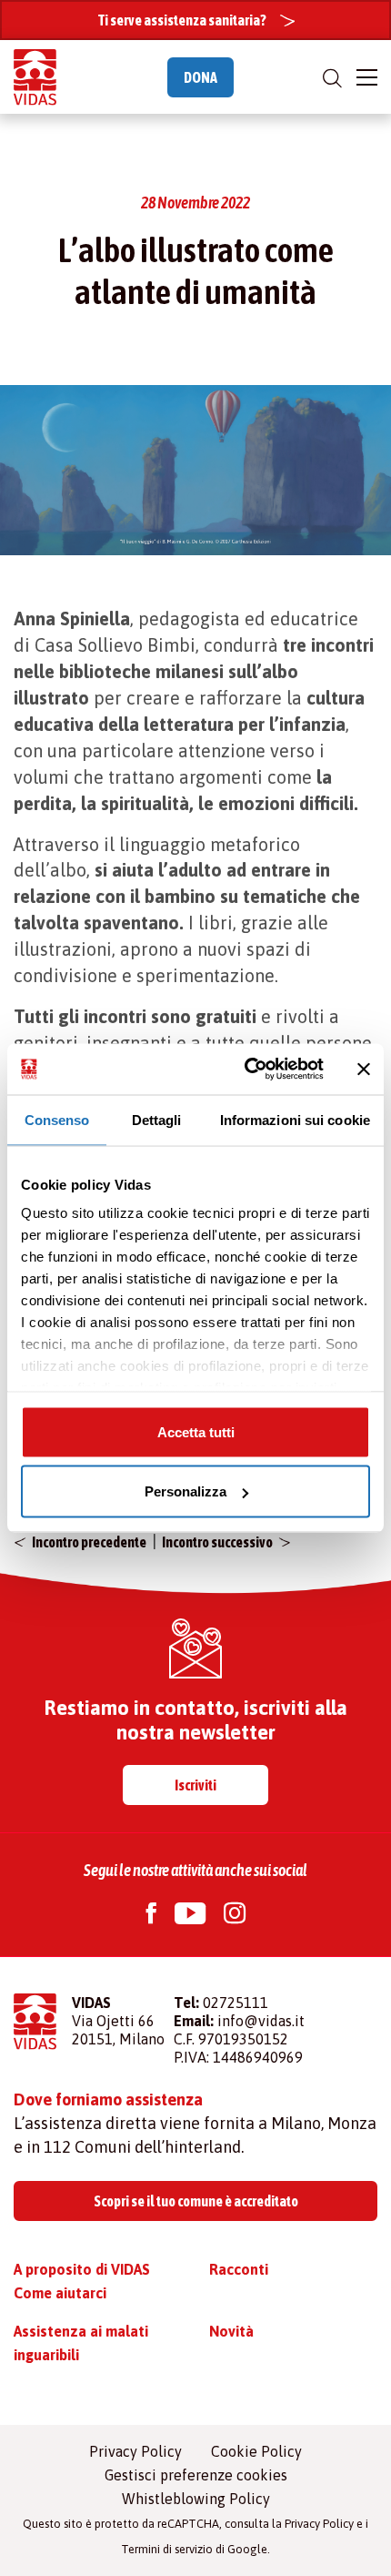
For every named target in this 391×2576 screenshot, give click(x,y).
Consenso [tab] (57, 1119)
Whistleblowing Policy (196, 2499)
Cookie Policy (256, 2451)
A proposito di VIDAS (82, 2269)
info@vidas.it (261, 2021)
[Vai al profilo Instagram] (235, 1916)
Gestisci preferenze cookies (196, 2475)
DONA (201, 77)
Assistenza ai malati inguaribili (81, 2343)
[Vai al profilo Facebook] (151, 1916)
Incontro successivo (217, 1542)
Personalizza (185, 1491)
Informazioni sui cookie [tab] (295, 1119)
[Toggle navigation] (367, 77)
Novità (231, 2331)
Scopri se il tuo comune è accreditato (196, 2201)
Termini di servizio (167, 2549)
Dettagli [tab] (157, 1119)
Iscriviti (195, 1785)
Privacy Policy (135, 2451)
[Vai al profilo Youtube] (190, 1916)
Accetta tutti (196, 1431)
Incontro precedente (89, 1542)
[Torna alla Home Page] (35, 77)
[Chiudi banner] (364, 1069)
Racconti (239, 2269)
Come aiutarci (60, 2293)
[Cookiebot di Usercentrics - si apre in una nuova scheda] (246, 1070)
